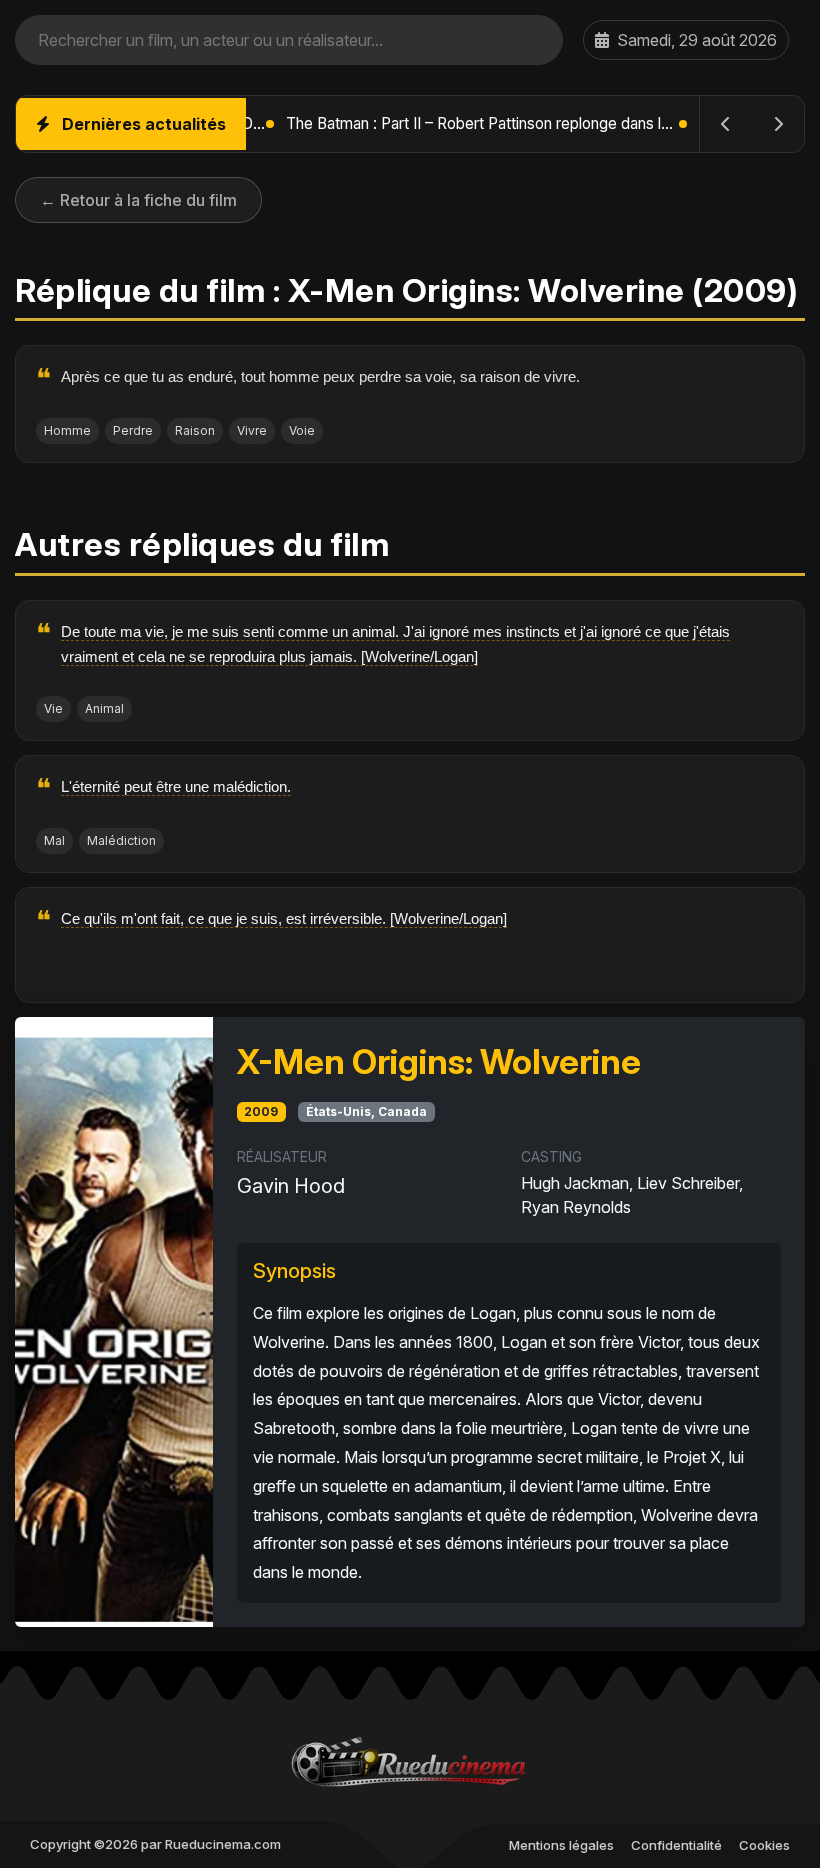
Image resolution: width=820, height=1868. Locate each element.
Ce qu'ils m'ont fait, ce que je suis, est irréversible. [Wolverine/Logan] (284, 918)
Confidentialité (676, 1845)
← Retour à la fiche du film (138, 200)
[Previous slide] (726, 124)
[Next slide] (778, 124)
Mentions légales (561, 1845)
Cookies (764, 1845)
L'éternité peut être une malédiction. (176, 786)
